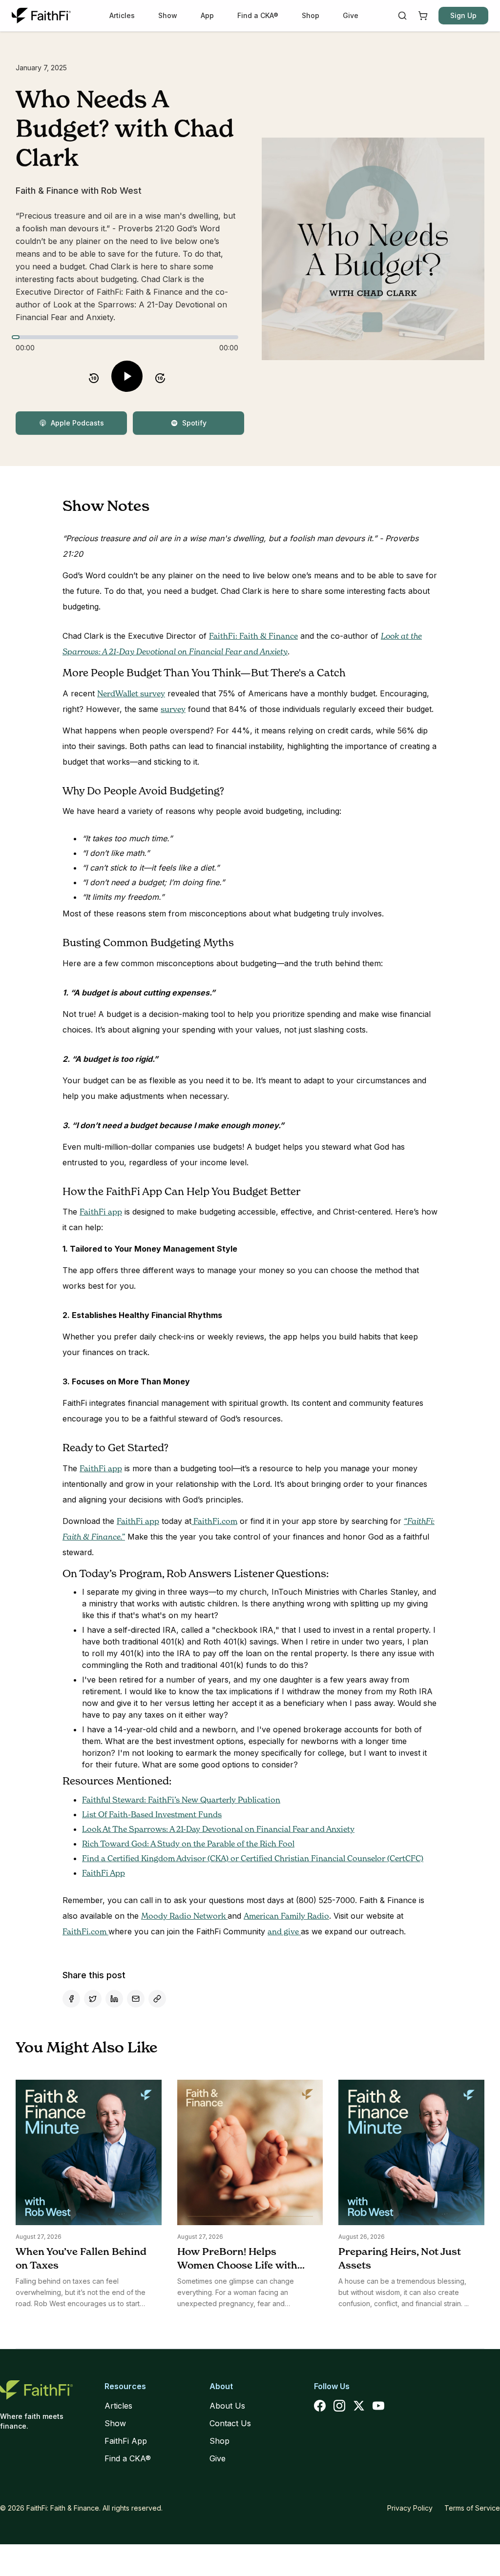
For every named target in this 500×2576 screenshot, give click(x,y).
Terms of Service (472, 2508)
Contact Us (230, 2423)
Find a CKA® (258, 15)
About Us (227, 2406)
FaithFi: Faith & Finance (253, 636)
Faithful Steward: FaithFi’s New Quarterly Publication (181, 1800)
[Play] (127, 376)
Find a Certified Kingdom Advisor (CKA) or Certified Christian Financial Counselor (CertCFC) (253, 1858)
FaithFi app (101, 1212)
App (207, 15)
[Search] (402, 16)
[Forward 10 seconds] (160, 376)
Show (168, 15)
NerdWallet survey (131, 693)
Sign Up (463, 15)
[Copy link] (157, 1999)
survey (173, 709)
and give (284, 1931)
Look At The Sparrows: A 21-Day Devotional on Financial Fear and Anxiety (218, 1829)
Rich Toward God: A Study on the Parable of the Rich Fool (188, 1844)
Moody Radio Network (184, 1916)
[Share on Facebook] (71, 1999)
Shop (311, 15)
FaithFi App (104, 1873)
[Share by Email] (136, 1999)
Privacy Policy (410, 2508)
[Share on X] (93, 1999)
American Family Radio (286, 1916)
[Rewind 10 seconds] (94, 376)
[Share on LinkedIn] (114, 1999)
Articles (122, 15)
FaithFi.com (214, 1521)
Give (351, 15)
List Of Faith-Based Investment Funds (152, 1814)
